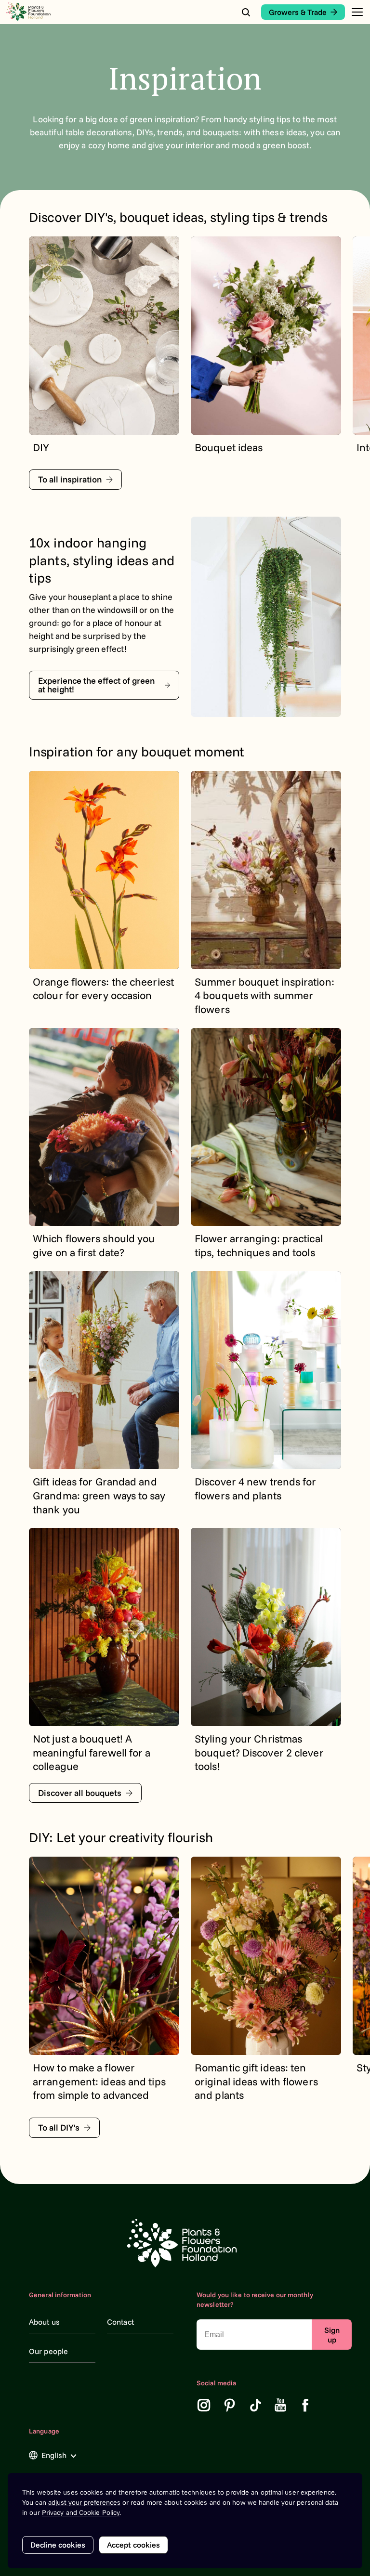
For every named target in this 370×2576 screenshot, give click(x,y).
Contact (120, 2322)
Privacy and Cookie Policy (81, 2512)
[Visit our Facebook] (305, 2405)
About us (44, 2322)
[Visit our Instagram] (204, 2405)
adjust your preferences (84, 2502)
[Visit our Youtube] (281, 2405)
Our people (48, 2351)
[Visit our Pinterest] (230, 2405)
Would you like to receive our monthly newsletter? (255, 2300)
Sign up (332, 2335)
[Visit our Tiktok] (256, 2405)
